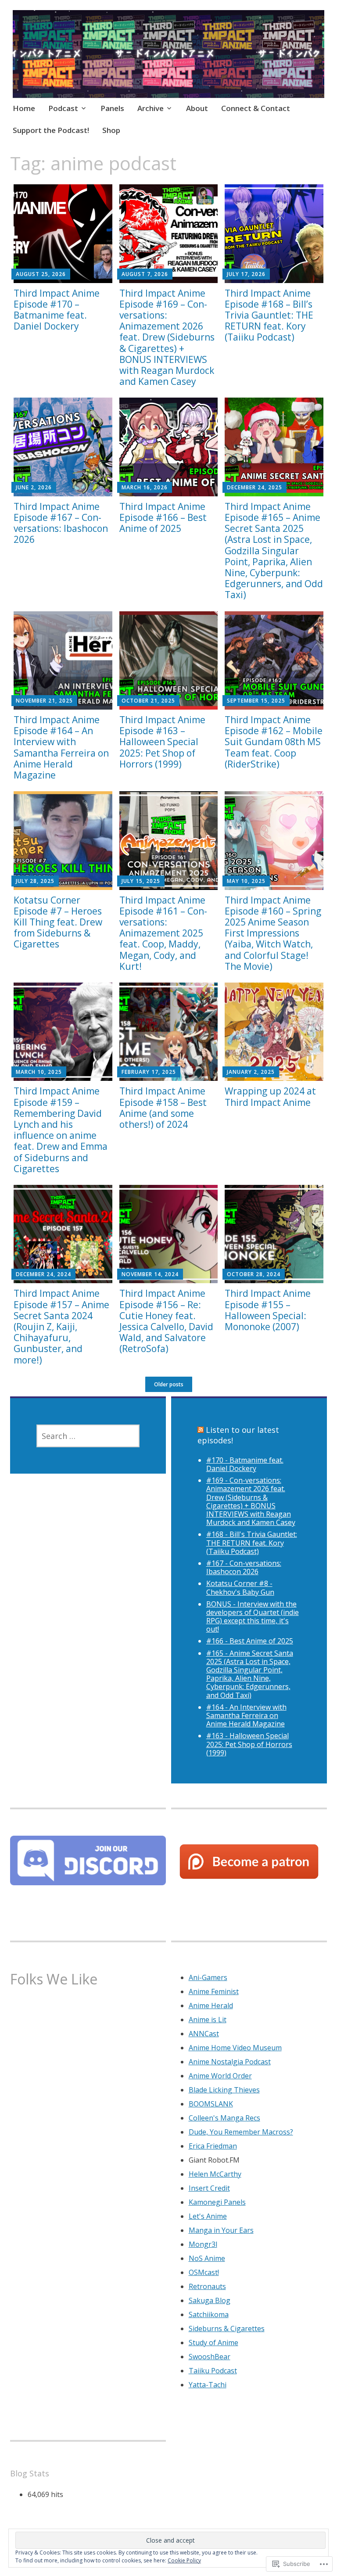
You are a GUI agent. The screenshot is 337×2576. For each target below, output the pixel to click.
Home (24, 108)
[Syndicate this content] (201, 1430)
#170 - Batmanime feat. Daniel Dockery (245, 1464)
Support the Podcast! (51, 130)
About (197, 108)
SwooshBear (210, 2357)
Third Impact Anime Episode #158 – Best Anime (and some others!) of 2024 (163, 1108)
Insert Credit (209, 2188)
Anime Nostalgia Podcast (230, 2062)
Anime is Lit (208, 2020)
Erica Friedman (213, 2146)
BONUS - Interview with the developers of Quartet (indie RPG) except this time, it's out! (253, 1617)
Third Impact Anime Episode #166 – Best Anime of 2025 (163, 517)
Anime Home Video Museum (235, 2048)
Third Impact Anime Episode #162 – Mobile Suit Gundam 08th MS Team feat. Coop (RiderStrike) (274, 742)
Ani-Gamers (208, 1977)
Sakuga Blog (210, 2300)
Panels (112, 108)
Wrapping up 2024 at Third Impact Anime (270, 1096)
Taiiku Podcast (213, 2371)
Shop (111, 130)
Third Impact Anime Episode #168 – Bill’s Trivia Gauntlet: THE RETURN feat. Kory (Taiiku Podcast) (269, 315)
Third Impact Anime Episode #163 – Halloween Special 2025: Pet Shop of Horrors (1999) (162, 742)
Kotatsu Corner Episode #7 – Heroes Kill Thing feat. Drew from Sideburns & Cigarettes (58, 922)
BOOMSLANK (211, 2104)
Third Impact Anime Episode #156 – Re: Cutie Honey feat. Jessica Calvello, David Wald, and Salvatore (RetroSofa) (166, 1321)
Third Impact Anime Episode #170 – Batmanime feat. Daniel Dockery (57, 310)
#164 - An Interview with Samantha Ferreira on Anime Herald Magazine (246, 1715)
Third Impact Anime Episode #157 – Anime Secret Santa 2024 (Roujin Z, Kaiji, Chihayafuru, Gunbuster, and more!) (61, 1326)
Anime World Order (220, 2076)
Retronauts (207, 2286)
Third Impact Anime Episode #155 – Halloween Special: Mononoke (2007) (268, 1310)
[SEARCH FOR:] (88, 1436)
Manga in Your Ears (221, 2230)
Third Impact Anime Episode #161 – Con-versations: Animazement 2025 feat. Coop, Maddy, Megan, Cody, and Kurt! (163, 933)
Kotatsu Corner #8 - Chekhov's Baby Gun (240, 1588)
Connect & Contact (256, 108)
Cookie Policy (184, 2560)
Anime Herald (211, 2006)
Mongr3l (203, 2244)
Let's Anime (208, 2216)
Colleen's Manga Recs (224, 2118)
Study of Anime (213, 2343)
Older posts (169, 1384)
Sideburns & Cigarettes (227, 2328)
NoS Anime (207, 2258)
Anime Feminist (214, 1991)
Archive (151, 108)
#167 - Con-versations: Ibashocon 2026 (244, 1567)
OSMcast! (204, 2272)
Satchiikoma (209, 2314)
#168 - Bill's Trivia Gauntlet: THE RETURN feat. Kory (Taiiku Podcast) (252, 1543)
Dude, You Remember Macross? (241, 2132)
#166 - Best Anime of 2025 (250, 1641)
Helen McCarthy (215, 2174)
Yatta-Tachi (208, 2385)
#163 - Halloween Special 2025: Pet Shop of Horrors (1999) (249, 1744)
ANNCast (204, 2034)
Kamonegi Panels (217, 2202)
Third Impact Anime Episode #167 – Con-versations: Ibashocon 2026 (61, 523)
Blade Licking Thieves (224, 2090)
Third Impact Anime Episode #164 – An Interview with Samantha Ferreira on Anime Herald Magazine (61, 747)
